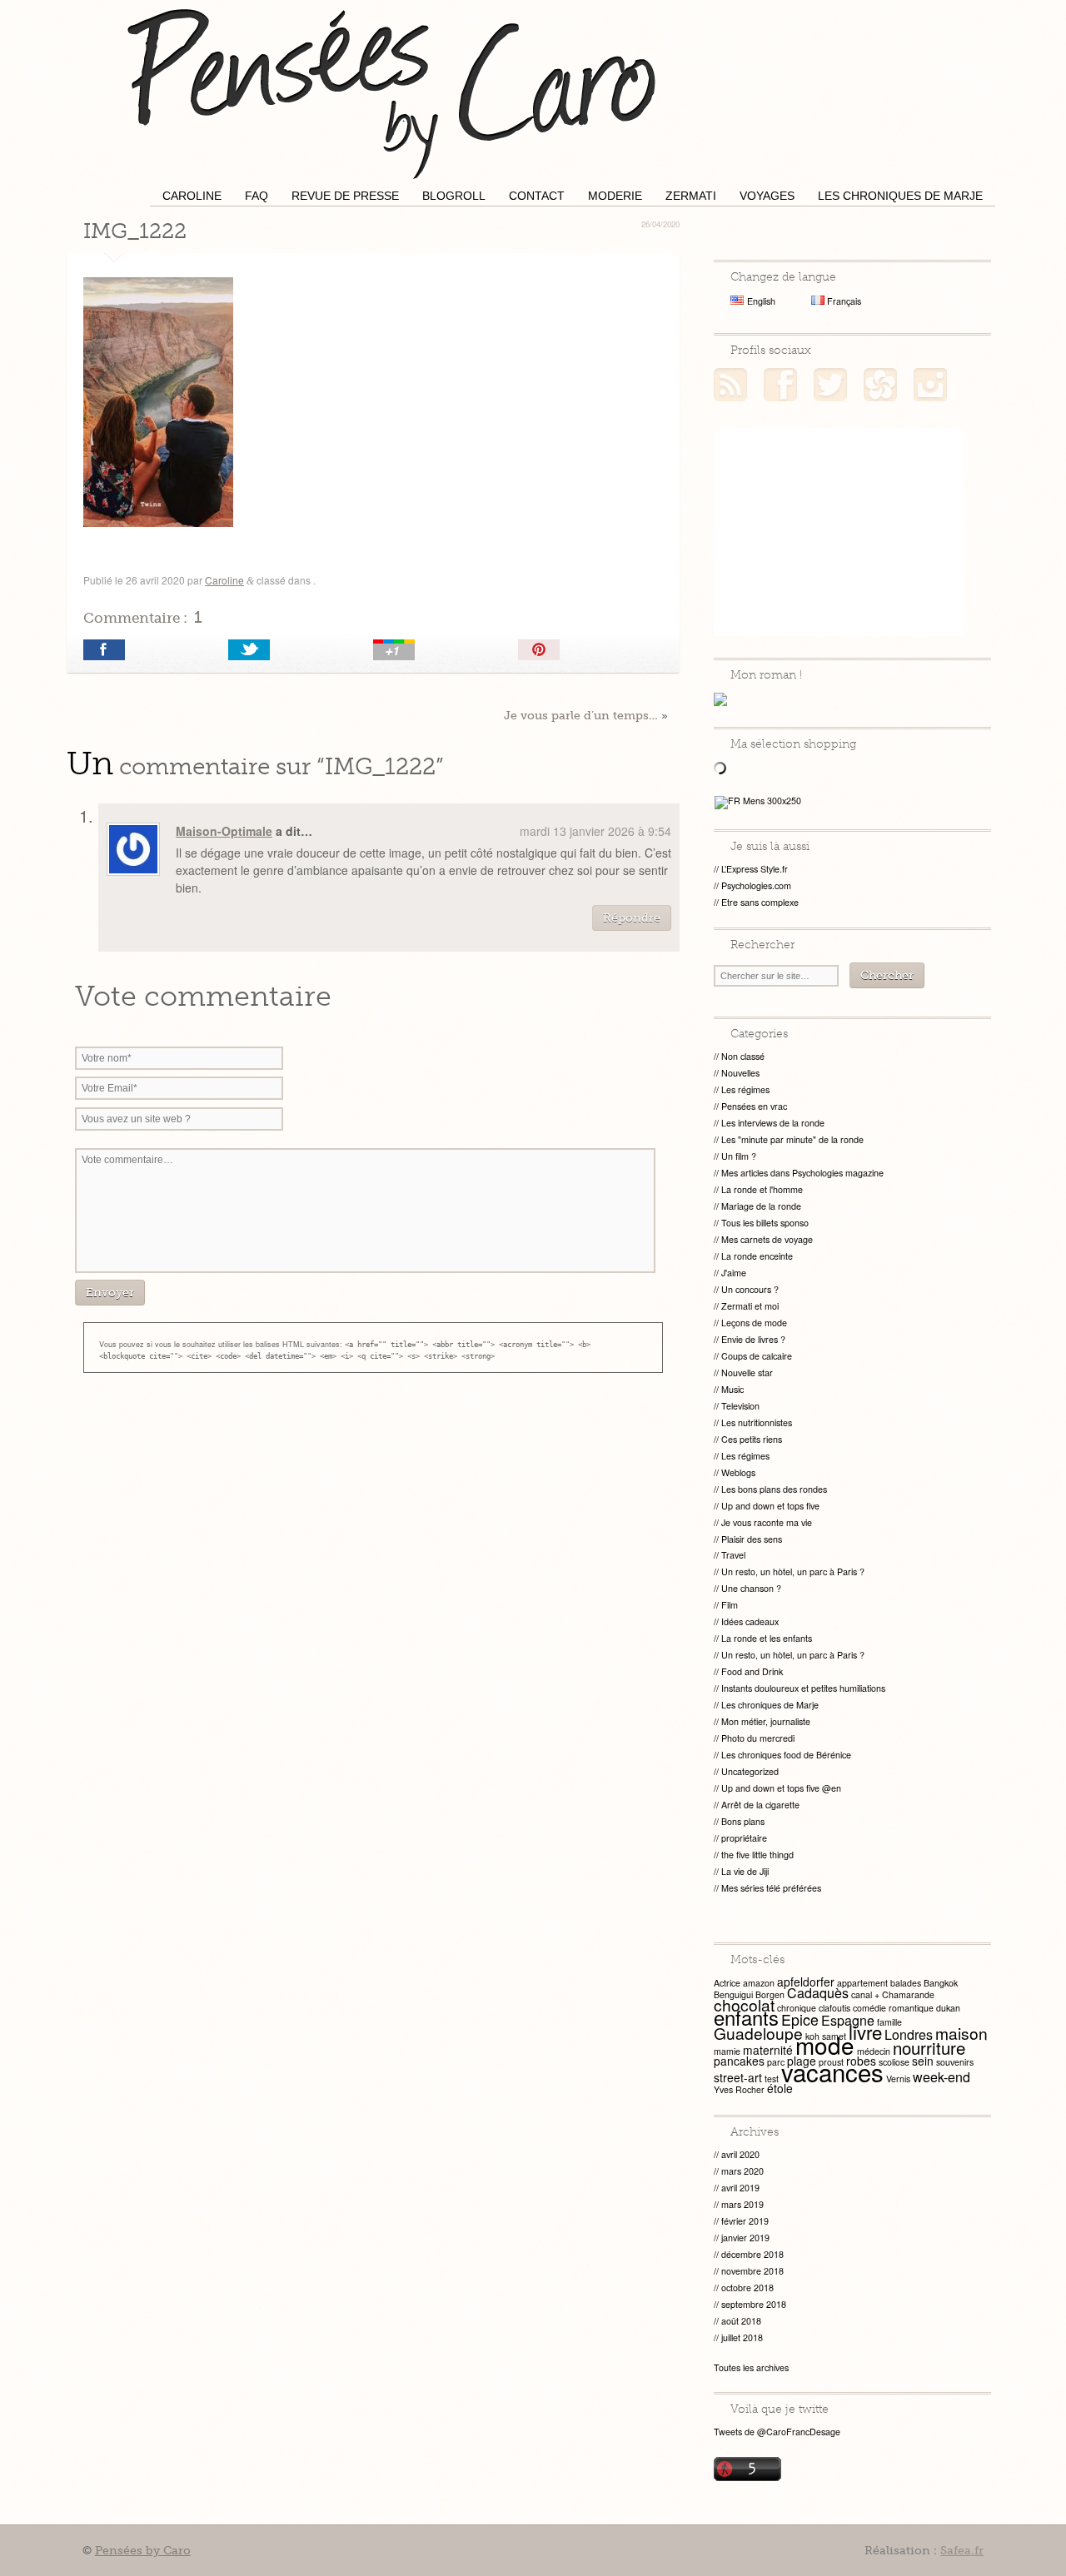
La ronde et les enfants (767, 1638)
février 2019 (745, 2221)
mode (825, 2045)
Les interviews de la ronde (773, 1123)
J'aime (734, 1273)
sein (923, 2061)
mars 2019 (742, 2204)
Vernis (898, 2079)
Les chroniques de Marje (900, 196)
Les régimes (745, 1089)
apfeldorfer (806, 1982)
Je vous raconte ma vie (767, 1522)
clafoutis (834, 2008)
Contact (537, 196)
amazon (759, 1983)
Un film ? (739, 1156)
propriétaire (744, 1838)
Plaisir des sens (752, 1539)
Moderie (615, 196)
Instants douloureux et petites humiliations (803, 1688)
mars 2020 (742, 2171)
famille (889, 2022)
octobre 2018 (747, 2288)
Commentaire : (143, 617)
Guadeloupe (758, 2033)
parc (776, 2062)
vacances (832, 2071)
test (772, 2079)
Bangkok (941, 1983)
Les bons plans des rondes (774, 1489)
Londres (909, 2034)
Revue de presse (345, 196)
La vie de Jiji (745, 1871)
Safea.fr (962, 2550)
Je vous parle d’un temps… (581, 715)
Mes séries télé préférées (771, 1888)
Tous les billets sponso (765, 1223)
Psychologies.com (756, 885)
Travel (733, 1555)
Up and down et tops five (770, 1506)
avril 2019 (740, 2188)
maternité (768, 2050)
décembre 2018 (752, 2254)
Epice (800, 2019)
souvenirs (955, 2062)
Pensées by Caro (391, 92)
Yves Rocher (739, 2089)
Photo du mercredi (758, 1738)
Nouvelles (740, 1073)
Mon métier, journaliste (766, 1721)
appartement (862, 1983)
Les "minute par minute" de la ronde (792, 1139)
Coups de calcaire (757, 1356)
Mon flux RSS (730, 385)
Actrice (727, 1983)
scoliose (894, 2062)
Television (740, 1406)
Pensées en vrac (754, 1106)
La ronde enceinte (757, 1256)
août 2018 (741, 2321)
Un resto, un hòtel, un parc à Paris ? (793, 1571)
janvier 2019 (745, 2238)
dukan (948, 2008)
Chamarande (908, 1994)
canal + (865, 1994)
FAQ (257, 196)
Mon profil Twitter (830, 385)
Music (732, 1389)
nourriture (929, 2047)
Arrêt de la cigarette (760, 1805)
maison (961, 2033)
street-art (738, 2077)
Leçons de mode (754, 1323)
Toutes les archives (751, 2367)
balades (906, 1983)
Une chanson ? (751, 1588)
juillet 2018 (742, 2337)
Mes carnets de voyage (767, 1239)
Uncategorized (750, 1771)
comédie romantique (893, 2008)
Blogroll (454, 196)
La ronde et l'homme (762, 1189)
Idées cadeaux (750, 1621)
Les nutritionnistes (757, 1422)
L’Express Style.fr (755, 869)
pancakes (739, 2061)
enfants (746, 2017)
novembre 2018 (752, 2271)
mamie (727, 2051)
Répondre (632, 918)
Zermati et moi (750, 1306)
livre (865, 2031)
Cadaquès (818, 1993)
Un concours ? (750, 1289)
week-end (941, 2077)
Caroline (192, 196)
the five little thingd (757, 1855)
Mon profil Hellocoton (880, 385)
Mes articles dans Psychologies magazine (802, 1173)
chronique (797, 2008)
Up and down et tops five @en (781, 1788)
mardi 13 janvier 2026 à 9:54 (595, 831)
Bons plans (743, 1821)
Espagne (848, 2020)
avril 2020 (740, 2154)
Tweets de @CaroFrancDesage (777, 2432)
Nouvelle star (747, 1373)
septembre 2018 (754, 2304)
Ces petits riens (752, 1439)
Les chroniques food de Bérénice (786, 1755)
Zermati (691, 196)
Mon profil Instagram (930, 385)
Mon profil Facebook (780, 385)
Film (730, 1605)
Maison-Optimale (224, 831)
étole (780, 2088)
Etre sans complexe (760, 902)
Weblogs (738, 1472)
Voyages (767, 196)
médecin (874, 2051)
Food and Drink (752, 1671)
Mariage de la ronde (761, 1206)
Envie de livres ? (753, 1339)
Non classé (743, 1056)
